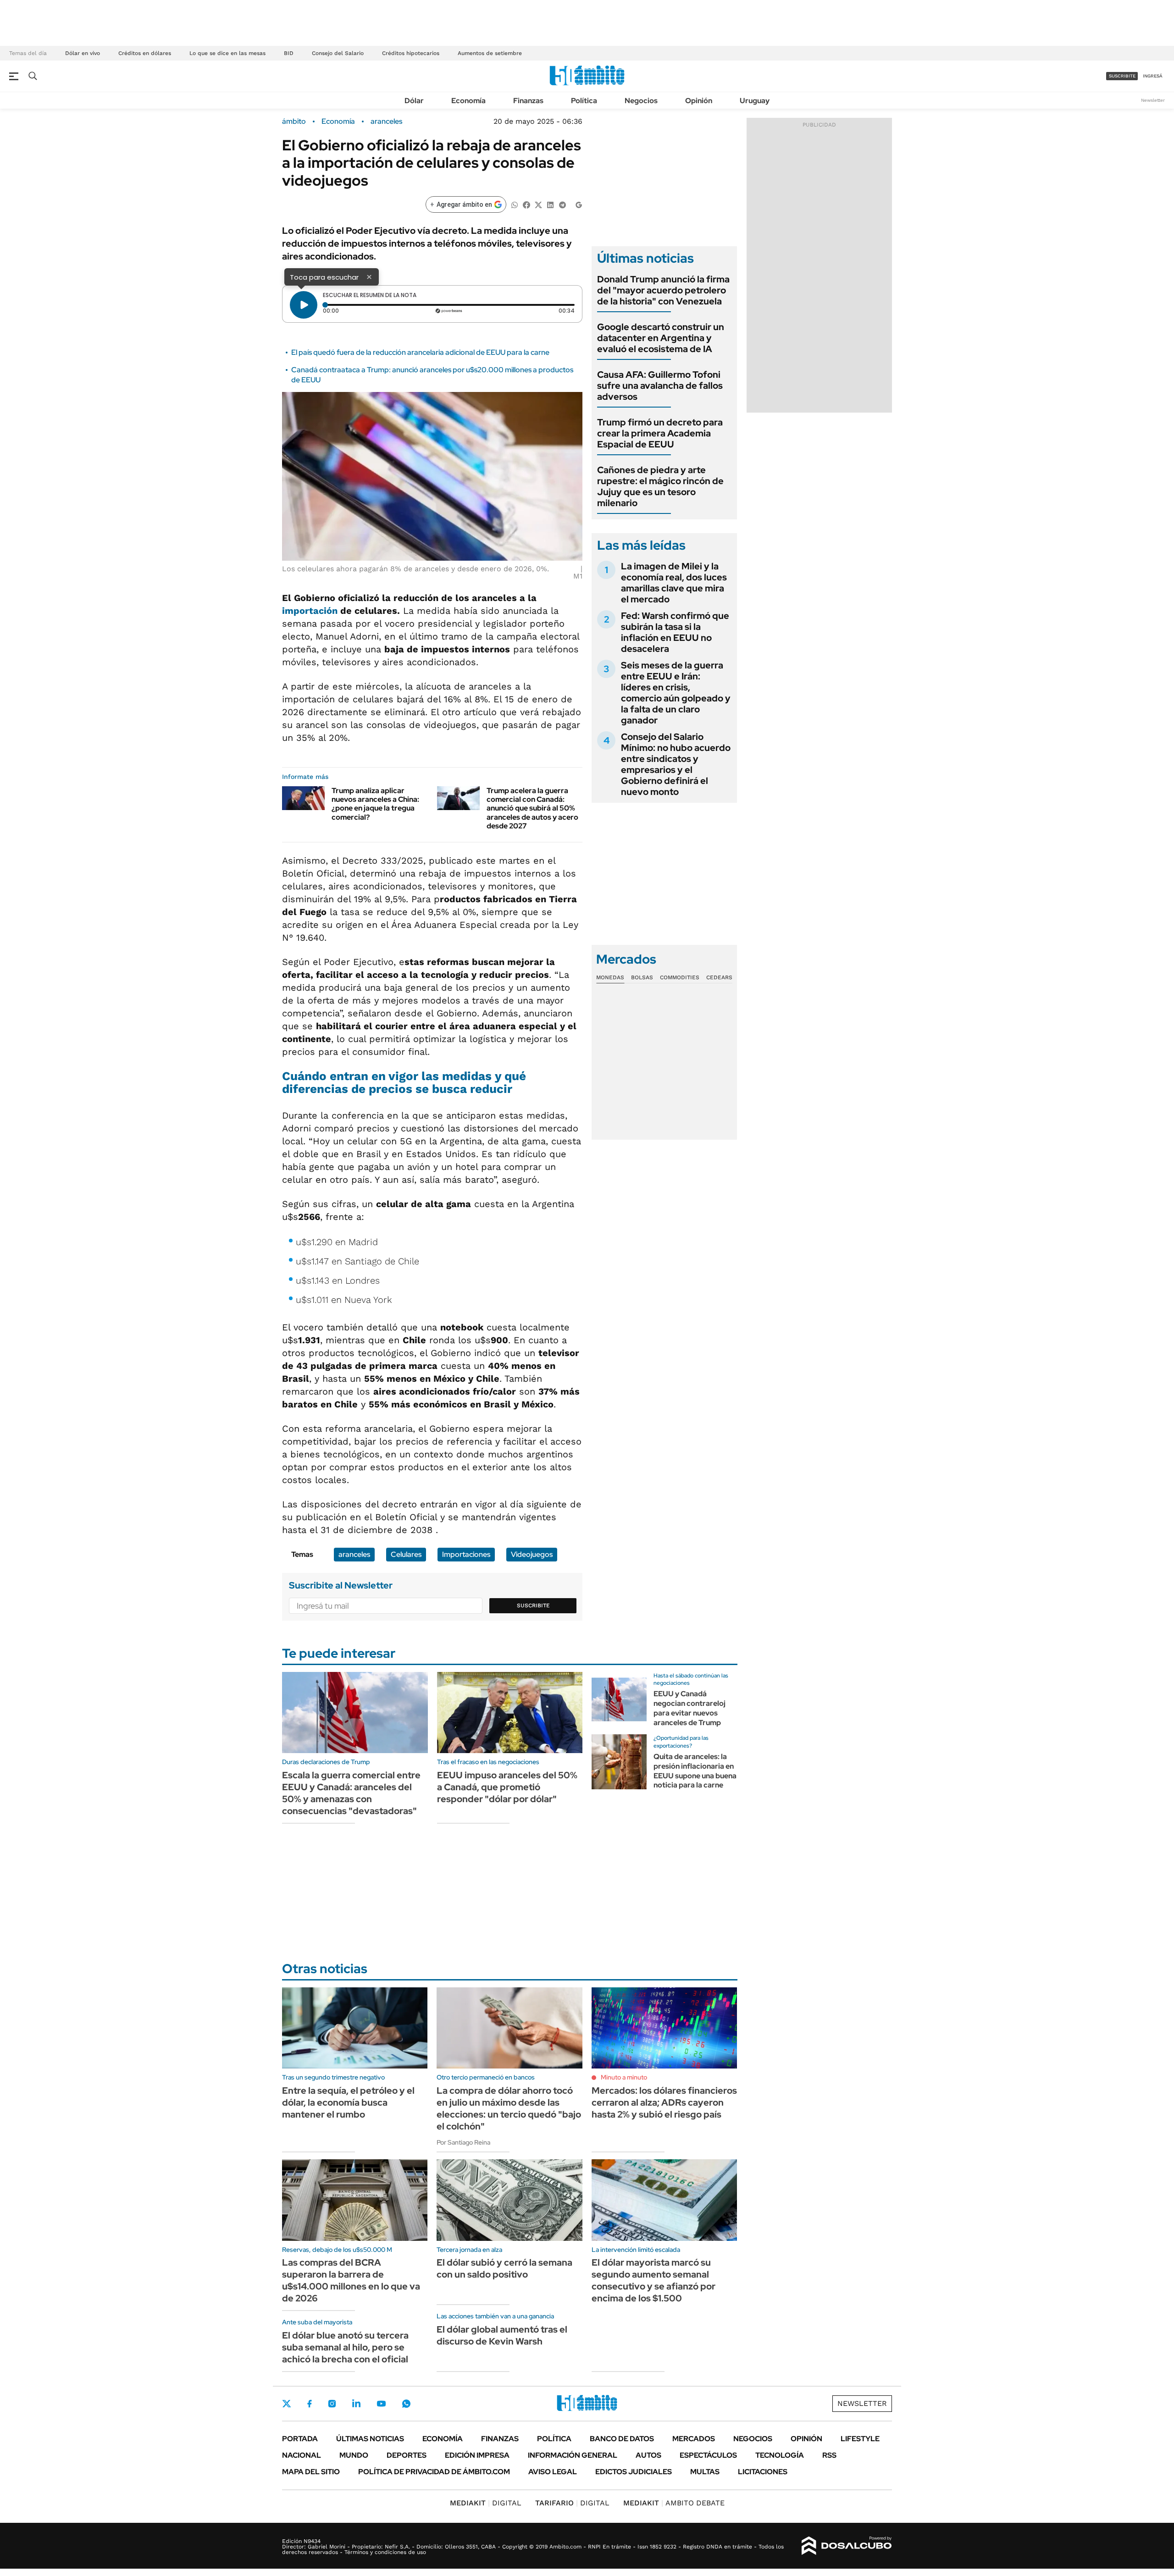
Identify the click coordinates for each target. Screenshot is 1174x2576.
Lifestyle (860, 2439)
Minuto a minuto (624, 2077)
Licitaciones (763, 2472)
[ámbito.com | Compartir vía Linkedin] (550, 204)
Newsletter (1153, 100)
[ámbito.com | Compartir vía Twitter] (538, 204)
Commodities (680, 977)
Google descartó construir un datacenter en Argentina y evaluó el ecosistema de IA (661, 338)
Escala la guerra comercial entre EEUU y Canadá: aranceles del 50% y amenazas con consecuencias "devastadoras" (351, 1793)
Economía (468, 101)
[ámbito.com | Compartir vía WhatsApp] (515, 204)
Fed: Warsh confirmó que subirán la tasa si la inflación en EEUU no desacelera (675, 632)
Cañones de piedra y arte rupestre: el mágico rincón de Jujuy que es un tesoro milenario (660, 486)
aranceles (386, 121)
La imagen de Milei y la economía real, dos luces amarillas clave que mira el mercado (674, 583)
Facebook (310, 2404)
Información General (573, 2455)
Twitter (287, 2404)
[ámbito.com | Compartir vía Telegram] (562, 204)
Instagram (332, 2404)
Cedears (719, 977)
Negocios (641, 101)
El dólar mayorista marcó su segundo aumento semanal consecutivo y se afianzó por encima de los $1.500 (653, 2280)
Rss (829, 2455)
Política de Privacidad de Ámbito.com (434, 2472)
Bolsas (642, 977)
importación (311, 611)
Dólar (414, 101)
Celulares (406, 1554)
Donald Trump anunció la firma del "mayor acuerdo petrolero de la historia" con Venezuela (663, 290)
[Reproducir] (304, 305)
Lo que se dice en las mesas (227, 53)
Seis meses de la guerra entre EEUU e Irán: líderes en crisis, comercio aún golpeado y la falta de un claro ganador (676, 693)
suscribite (1122, 76)
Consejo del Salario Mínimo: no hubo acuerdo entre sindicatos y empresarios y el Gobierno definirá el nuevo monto (676, 764)
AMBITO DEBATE (674, 2503)
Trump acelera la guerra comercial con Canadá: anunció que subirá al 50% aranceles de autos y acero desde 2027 (532, 808)
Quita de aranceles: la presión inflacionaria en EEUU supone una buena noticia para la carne (695, 1771)
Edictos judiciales (634, 2472)
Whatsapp (406, 2404)
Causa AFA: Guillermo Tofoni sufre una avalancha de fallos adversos (660, 386)
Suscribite (533, 1605)
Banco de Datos (622, 2439)
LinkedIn (356, 2404)
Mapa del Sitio (311, 2472)
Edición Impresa (477, 2455)
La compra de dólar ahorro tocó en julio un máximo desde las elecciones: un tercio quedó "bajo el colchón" (509, 2108)
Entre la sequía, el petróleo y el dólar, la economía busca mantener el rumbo (348, 2102)
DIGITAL (486, 2503)
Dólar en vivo (83, 53)
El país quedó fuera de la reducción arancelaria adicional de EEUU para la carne (420, 352)
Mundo (354, 2455)
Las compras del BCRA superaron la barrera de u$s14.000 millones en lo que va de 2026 (351, 2280)
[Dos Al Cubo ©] (847, 2546)
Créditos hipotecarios (411, 53)
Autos (648, 2455)
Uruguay (755, 101)
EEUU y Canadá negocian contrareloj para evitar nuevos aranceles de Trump (689, 1708)
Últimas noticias (370, 2439)
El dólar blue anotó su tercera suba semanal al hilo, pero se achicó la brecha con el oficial (345, 2347)
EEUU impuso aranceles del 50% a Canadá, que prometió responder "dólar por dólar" (507, 1787)
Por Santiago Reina (463, 2142)
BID (289, 53)
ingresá (1153, 76)
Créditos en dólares (145, 53)
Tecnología (780, 2455)
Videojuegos (532, 1554)
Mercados (694, 2439)
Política (584, 101)
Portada (300, 2439)
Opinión (699, 101)
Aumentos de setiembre (490, 53)
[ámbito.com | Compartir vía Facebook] (526, 204)
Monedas (610, 977)
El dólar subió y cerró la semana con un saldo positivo (504, 2268)
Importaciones (466, 1554)
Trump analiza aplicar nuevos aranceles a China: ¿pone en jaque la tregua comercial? (375, 804)
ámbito (294, 121)
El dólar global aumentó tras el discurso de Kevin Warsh (502, 2335)
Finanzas (528, 101)
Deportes (407, 2455)
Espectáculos (708, 2455)
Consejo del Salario (338, 53)
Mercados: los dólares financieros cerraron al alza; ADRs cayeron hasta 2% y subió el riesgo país (664, 2102)
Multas (705, 2472)
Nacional (302, 2455)
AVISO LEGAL (553, 2472)
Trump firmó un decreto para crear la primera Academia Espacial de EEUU (660, 433)
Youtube (381, 2404)
